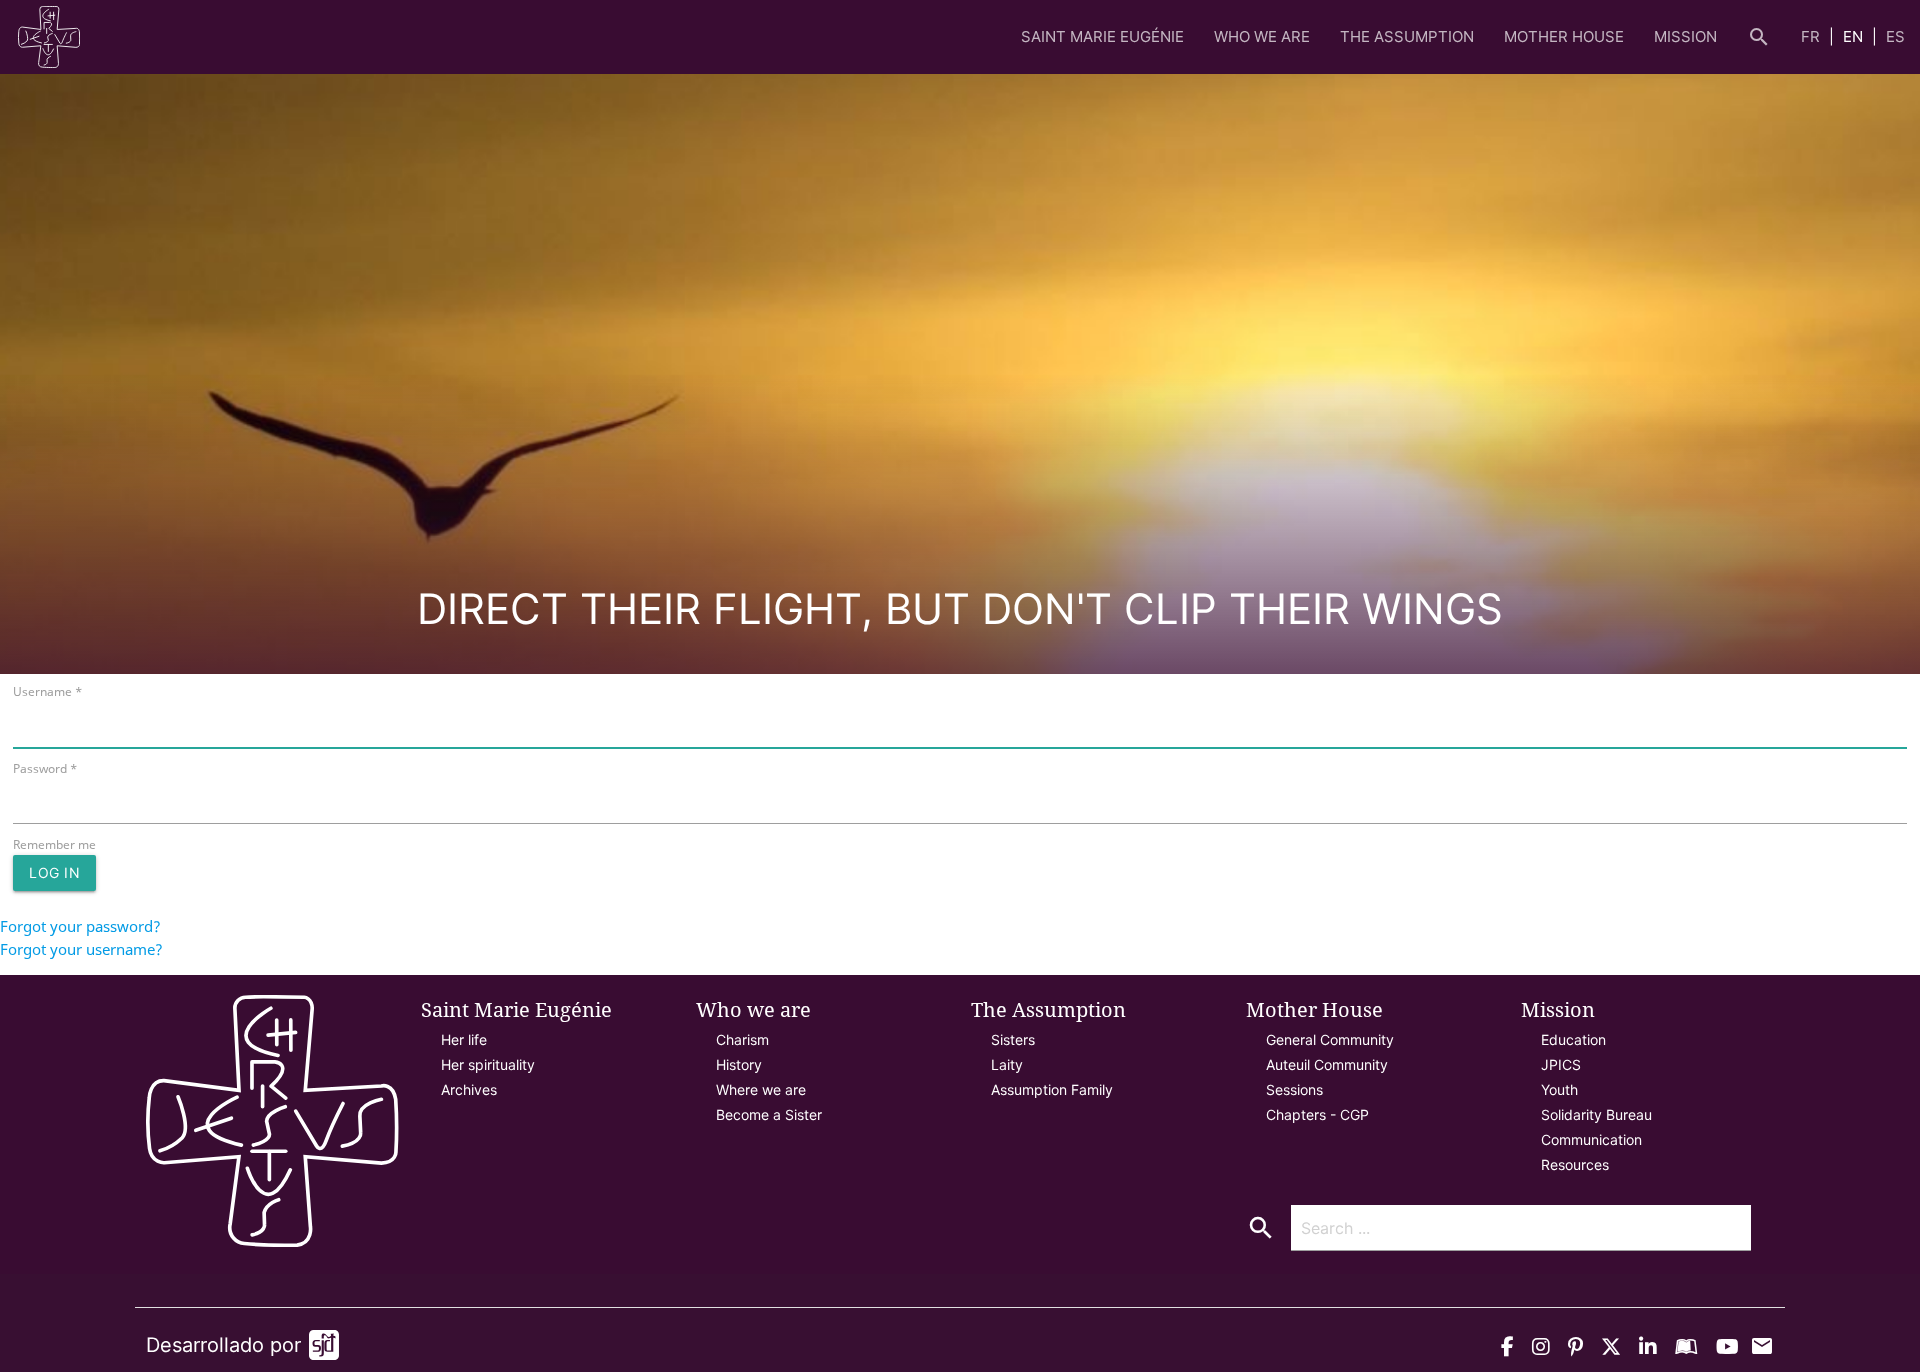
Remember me (54, 844)
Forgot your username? (81, 949)
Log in (54, 872)
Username (47, 691)
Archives (469, 1089)
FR (1812, 36)
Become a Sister (769, 1114)
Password (45, 768)
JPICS (1561, 1064)
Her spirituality (488, 1064)
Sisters (1013, 1039)
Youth (1559, 1089)
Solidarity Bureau (1596, 1114)
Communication (1591, 1139)
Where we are (761, 1089)
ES (1895, 36)
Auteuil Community (1327, 1064)
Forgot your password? (80, 926)
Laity (1007, 1064)
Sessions (1294, 1089)
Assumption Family (1052, 1089)
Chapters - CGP (1317, 1114)
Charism (742, 1039)
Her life (464, 1039)
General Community (1330, 1039)
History (739, 1064)
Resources (1575, 1164)
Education (1573, 1039)
